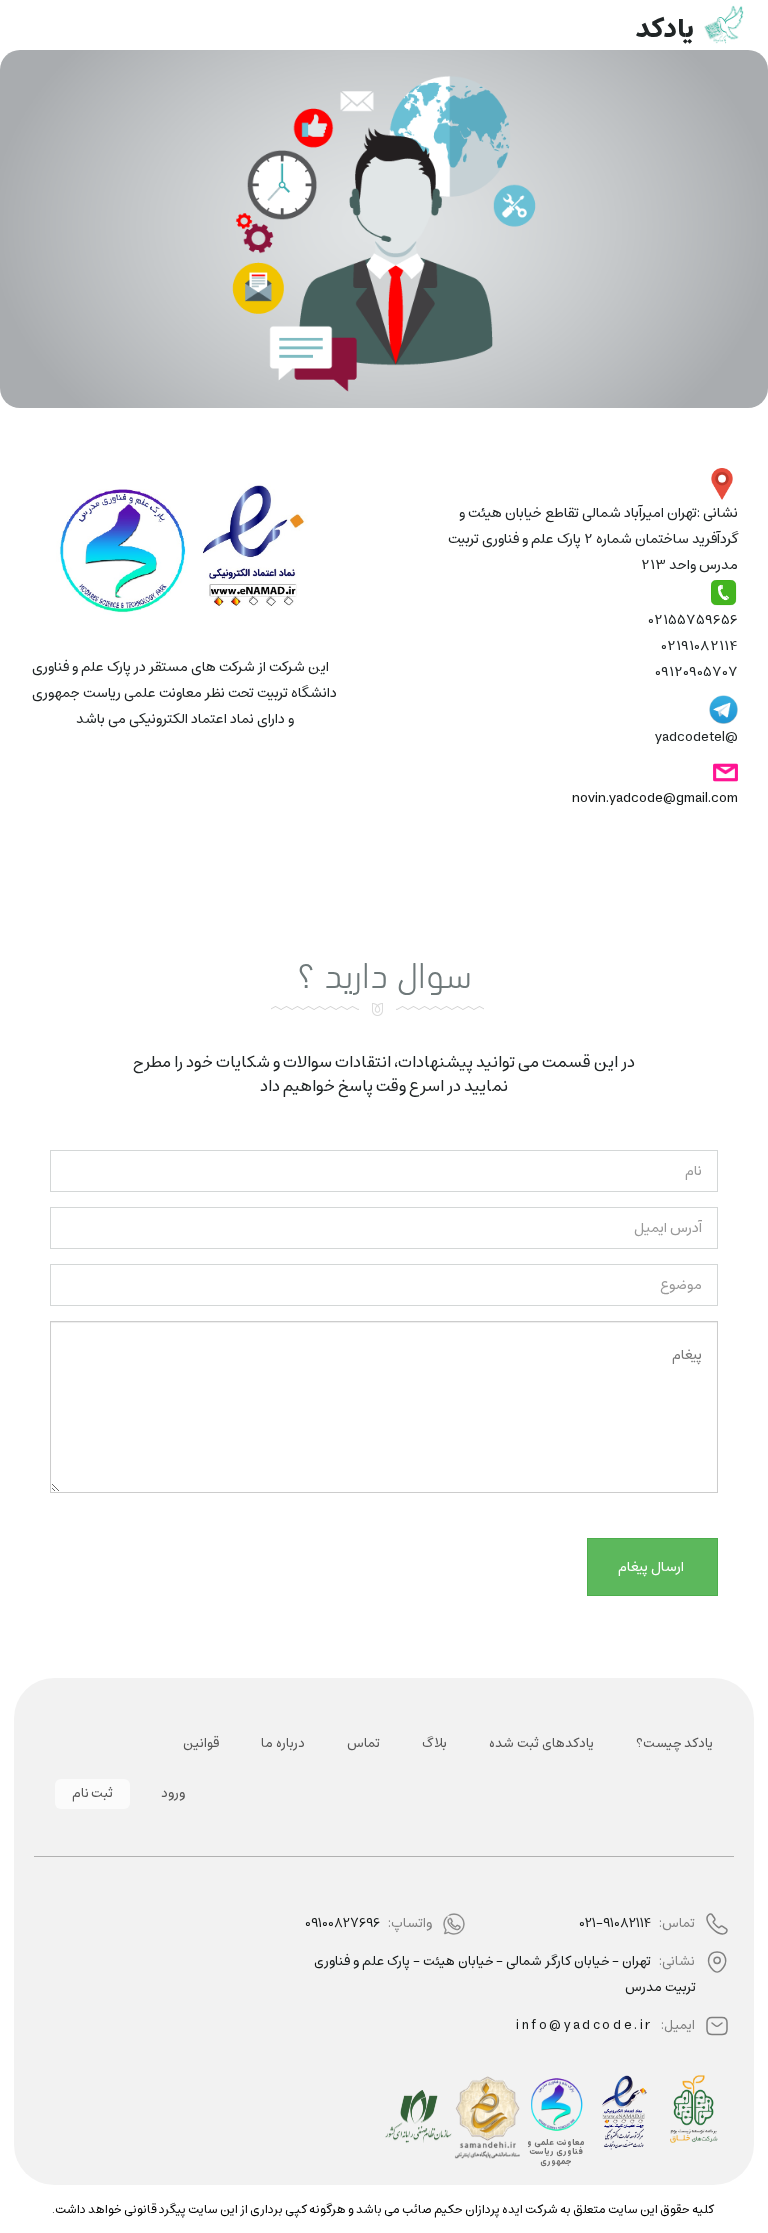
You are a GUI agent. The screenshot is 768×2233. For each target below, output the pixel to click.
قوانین (201, 1743)
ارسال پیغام (652, 1567)
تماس (363, 1743)
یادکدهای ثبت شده (541, 1743)
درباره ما (283, 1743)
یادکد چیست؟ (674, 1743)
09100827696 (342, 1923)
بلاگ (434, 1743)
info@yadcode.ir (584, 2025)
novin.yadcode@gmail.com (655, 798)
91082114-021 (615, 1923)
